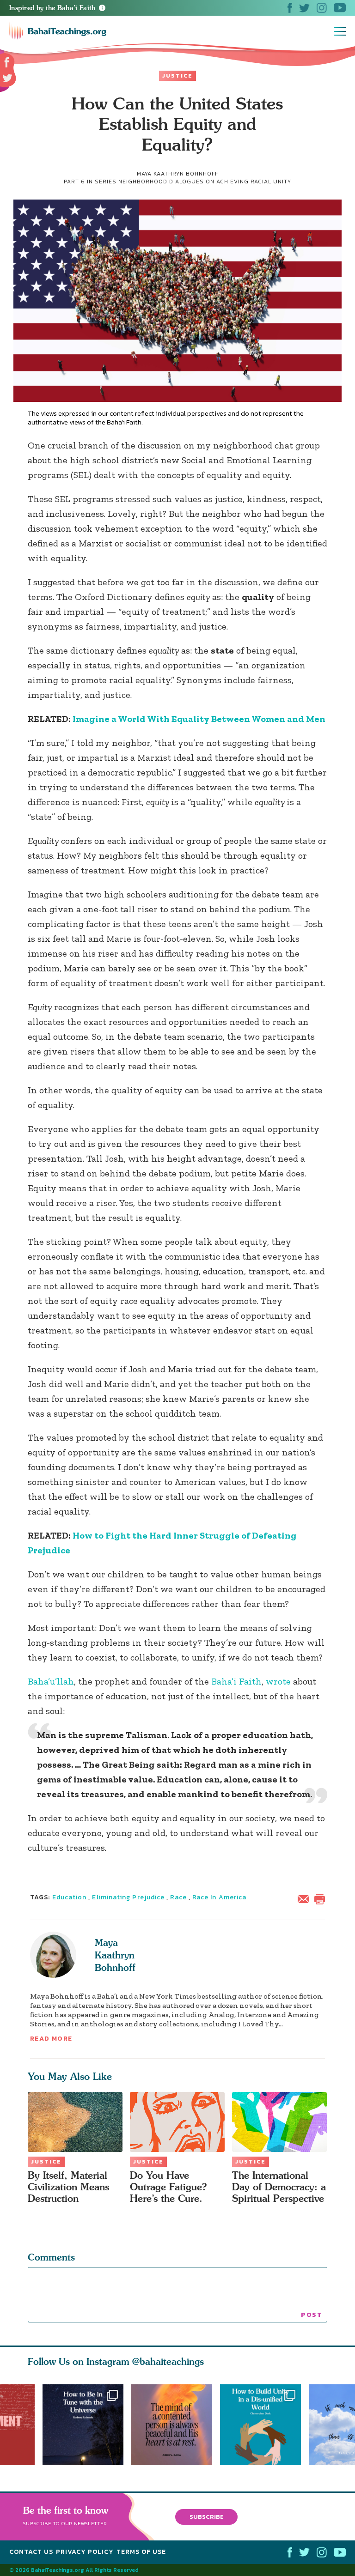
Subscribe (207, 2517)
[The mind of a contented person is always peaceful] (176, 2425)
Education (70, 1897)
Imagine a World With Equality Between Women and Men (199, 719)
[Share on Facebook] (7, 63)
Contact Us (31, 2552)
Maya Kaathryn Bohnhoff (115, 1955)
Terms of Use (141, 2552)
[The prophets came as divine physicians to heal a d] (264, 2425)
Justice (177, 76)
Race (178, 1897)
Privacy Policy (85, 2552)
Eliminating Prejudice (128, 1897)
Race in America (219, 1897)
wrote (278, 1681)
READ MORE (51, 2039)
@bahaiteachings (168, 2361)
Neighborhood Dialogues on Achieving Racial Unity (205, 182)
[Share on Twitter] (7, 78)
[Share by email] (306, 1898)
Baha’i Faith (236, 1681)
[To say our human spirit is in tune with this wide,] (83, 2425)
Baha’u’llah (51, 1681)
